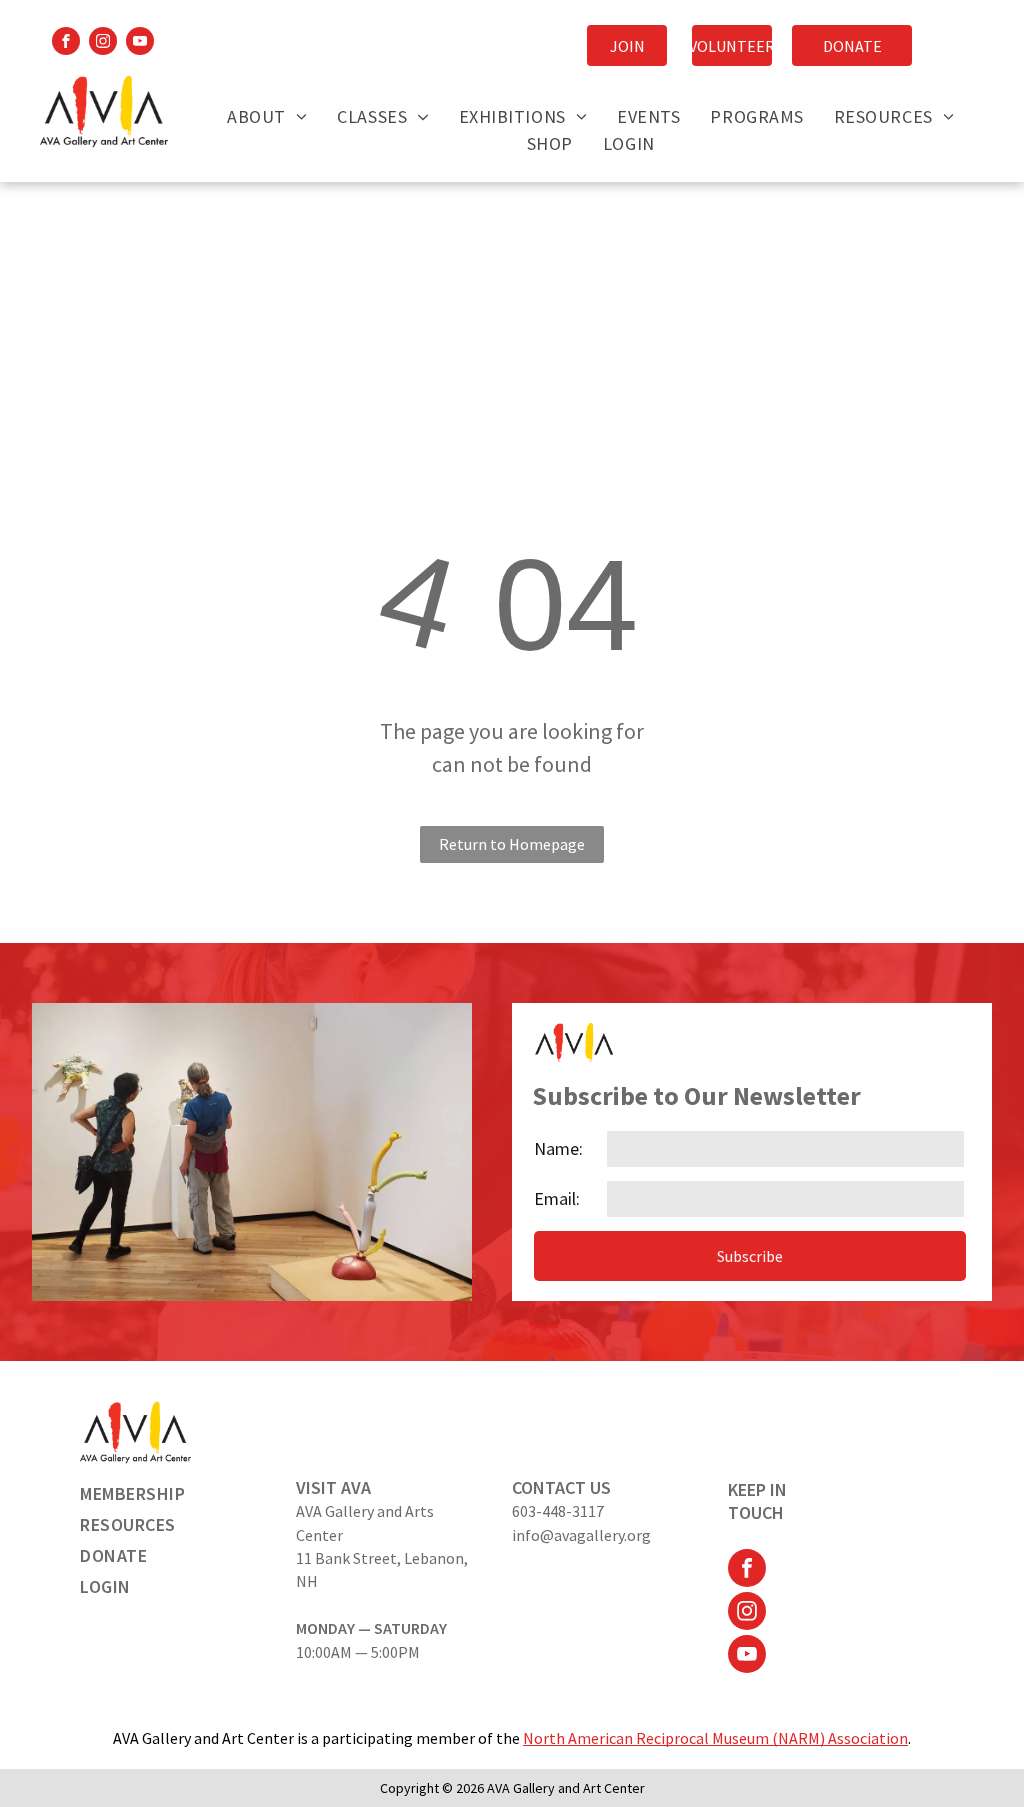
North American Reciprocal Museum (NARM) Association (715, 1738)
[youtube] (140, 43)
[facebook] (66, 43)
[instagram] (103, 43)
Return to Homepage (512, 844)
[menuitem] (267, 116)
